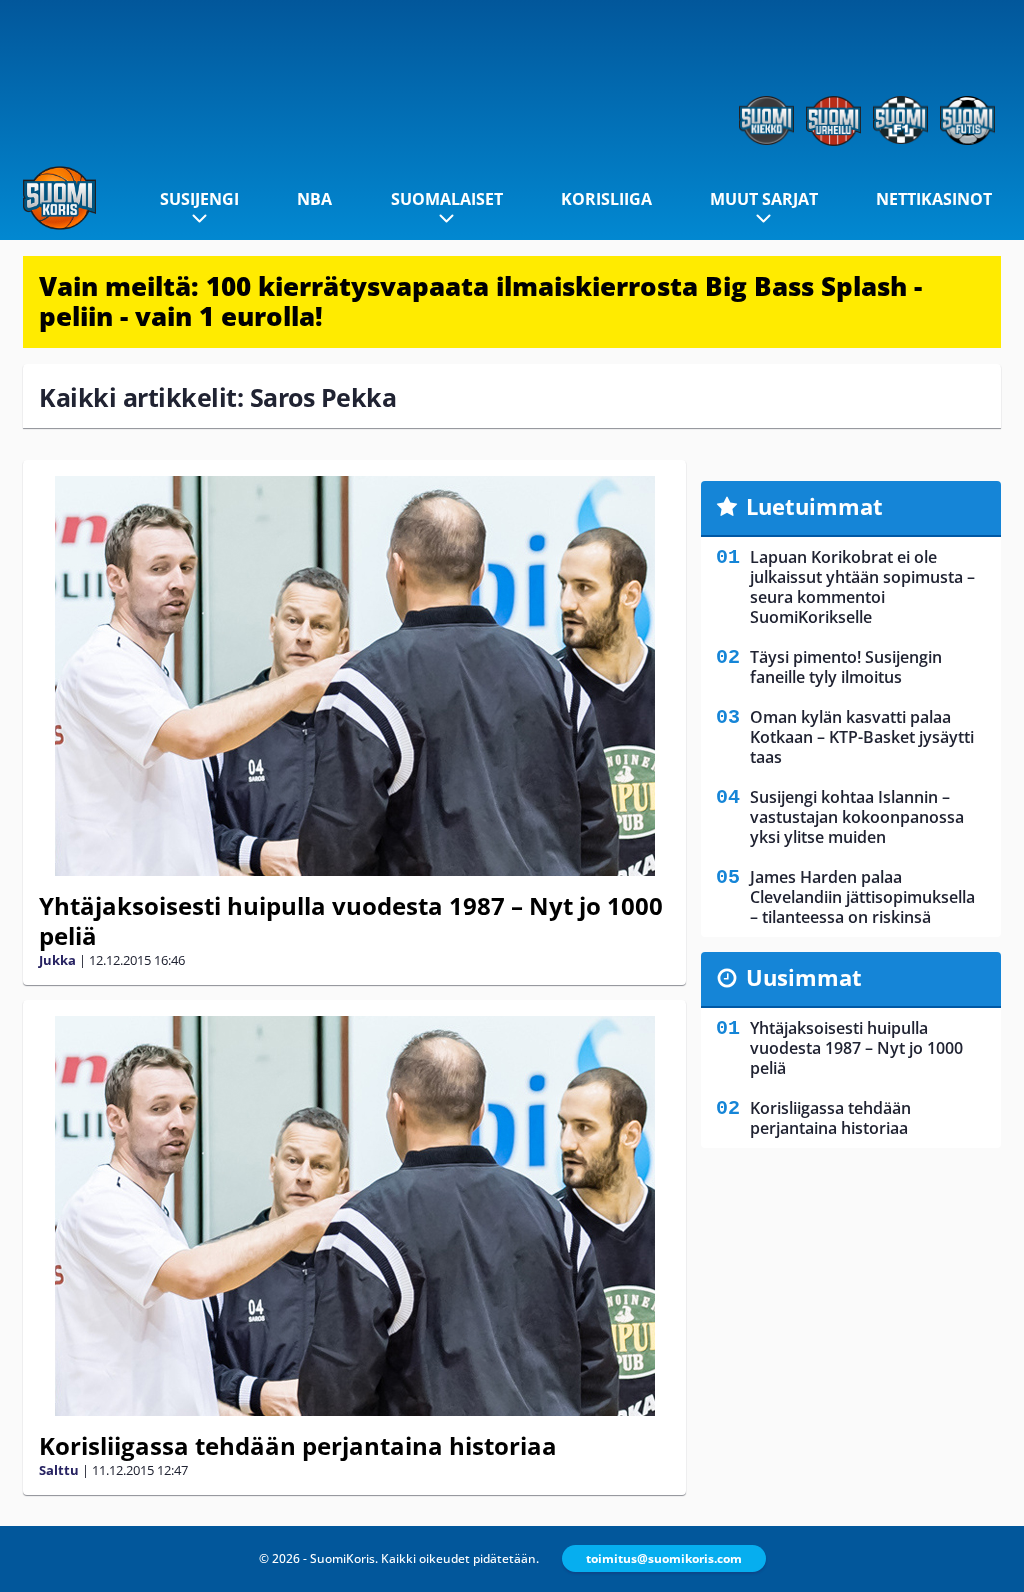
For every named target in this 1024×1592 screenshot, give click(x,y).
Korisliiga (606, 199)
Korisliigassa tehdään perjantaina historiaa (298, 1445)
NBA (314, 199)
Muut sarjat (764, 199)
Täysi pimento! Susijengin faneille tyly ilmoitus (846, 667)
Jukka (57, 960)
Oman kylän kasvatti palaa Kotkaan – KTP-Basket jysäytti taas (862, 737)
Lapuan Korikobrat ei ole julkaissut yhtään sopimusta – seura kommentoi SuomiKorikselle (862, 587)
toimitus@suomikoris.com (664, 1558)
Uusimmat (804, 977)
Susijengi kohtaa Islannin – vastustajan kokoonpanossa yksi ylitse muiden (857, 817)
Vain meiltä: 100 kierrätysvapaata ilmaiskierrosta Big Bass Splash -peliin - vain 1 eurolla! (480, 301)
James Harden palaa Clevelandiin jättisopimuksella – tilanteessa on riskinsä (862, 897)
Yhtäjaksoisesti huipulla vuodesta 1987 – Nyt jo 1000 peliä (351, 920)
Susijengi (199, 199)
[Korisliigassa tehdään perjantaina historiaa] (354, 1216)
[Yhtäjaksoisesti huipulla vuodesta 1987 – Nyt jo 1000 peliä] (354, 676)
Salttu (59, 1470)
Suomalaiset (447, 199)
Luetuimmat (814, 506)
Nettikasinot (934, 199)
